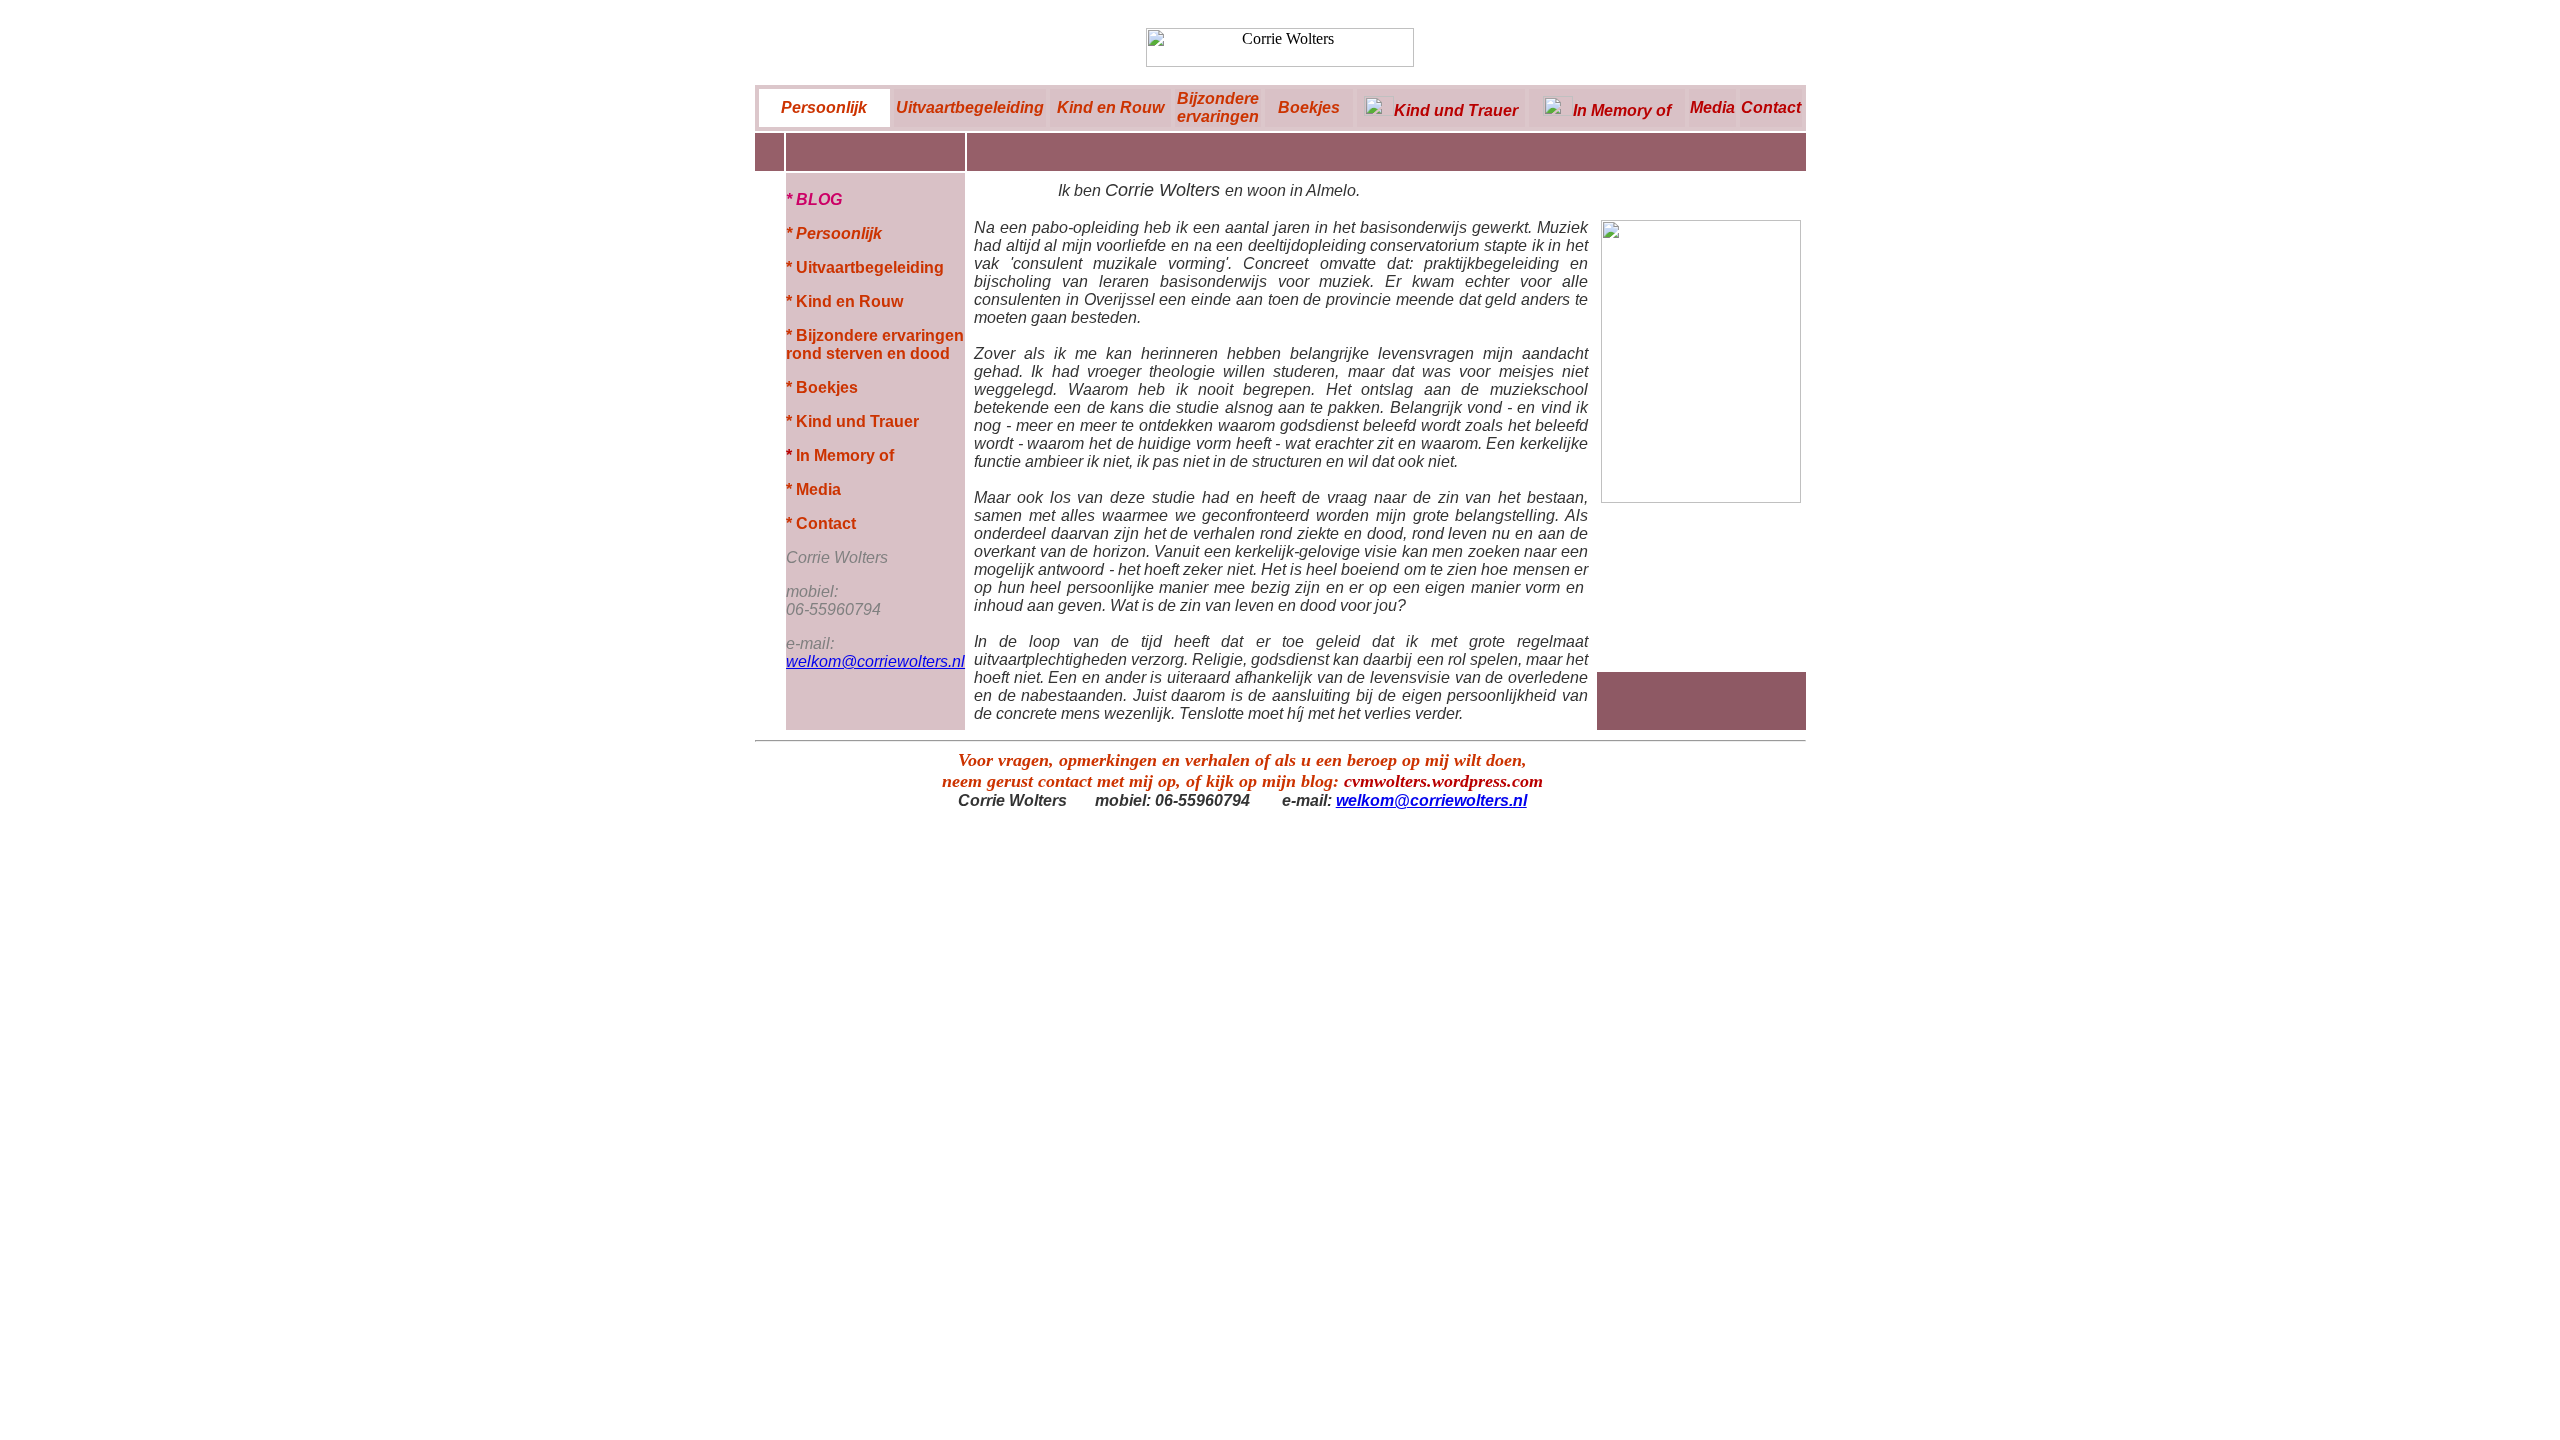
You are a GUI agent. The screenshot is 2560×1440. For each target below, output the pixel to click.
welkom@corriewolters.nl (1431, 800)
